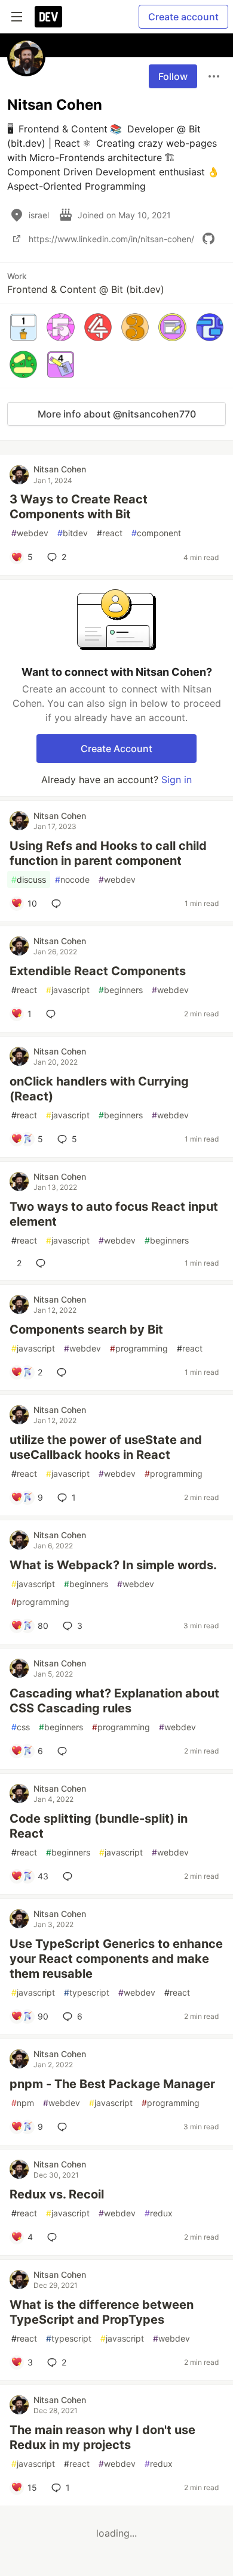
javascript (68, 990)
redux (159, 2213)
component (156, 533)
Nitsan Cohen (60, 469)
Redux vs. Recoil (57, 2194)
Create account (183, 17)
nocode (72, 879)
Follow (173, 76)
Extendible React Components (98, 971)
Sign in (177, 780)
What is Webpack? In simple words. (113, 1565)
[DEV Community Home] (48, 17)
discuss (29, 879)
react (110, 533)
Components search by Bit (86, 1329)
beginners (121, 990)
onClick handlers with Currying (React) (99, 1089)
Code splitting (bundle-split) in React (99, 1826)
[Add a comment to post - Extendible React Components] (53, 1014)
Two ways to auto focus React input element (114, 1214)
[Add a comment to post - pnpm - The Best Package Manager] (65, 2127)
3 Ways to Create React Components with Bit (79, 507)
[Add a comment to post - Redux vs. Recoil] (54, 2237)
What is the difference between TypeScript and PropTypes (102, 2312)
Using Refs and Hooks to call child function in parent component (108, 853)
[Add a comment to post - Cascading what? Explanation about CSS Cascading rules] (65, 1751)
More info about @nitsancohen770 (117, 414)
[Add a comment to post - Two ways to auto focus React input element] (43, 1263)
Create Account (116, 749)
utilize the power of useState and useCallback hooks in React (106, 1447)
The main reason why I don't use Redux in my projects (102, 2437)
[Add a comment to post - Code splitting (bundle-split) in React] (70, 1876)
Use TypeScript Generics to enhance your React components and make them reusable (116, 1959)
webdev (30, 533)
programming (139, 1348)
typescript (87, 1992)
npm (23, 2103)
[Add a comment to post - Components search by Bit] (64, 1372)
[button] (23, 327)
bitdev (73, 533)
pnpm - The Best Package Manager (112, 2084)
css (21, 1727)
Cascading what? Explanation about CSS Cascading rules (114, 1701)
